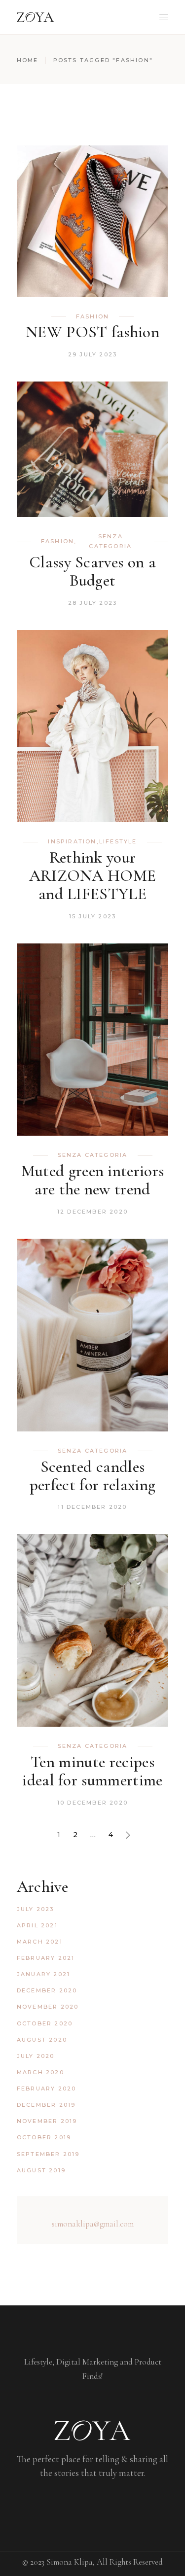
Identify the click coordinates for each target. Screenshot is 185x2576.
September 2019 (48, 2154)
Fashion (92, 316)
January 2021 (43, 1974)
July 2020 (36, 2056)
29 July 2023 (92, 354)
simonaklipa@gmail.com (93, 2224)
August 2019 (41, 2170)
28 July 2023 (92, 603)
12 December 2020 (92, 1212)
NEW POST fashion (92, 332)
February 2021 (46, 1958)
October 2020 (45, 2023)
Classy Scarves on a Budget (92, 571)
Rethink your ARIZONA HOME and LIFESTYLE (93, 876)
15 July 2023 (92, 916)
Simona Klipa (70, 2562)
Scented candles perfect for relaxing (93, 1476)
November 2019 (47, 2121)
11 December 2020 (92, 1507)
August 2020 (42, 2040)
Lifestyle (118, 841)
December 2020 (47, 1990)
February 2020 (47, 2089)
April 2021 (37, 1925)
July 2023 (36, 1909)
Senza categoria (110, 541)
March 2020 (40, 2072)
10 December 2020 (92, 1803)
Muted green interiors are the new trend (93, 1180)
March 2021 (40, 1942)
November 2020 (48, 2007)
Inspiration (72, 841)
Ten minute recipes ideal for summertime (92, 1771)
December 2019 (46, 2105)
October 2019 (44, 2137)
